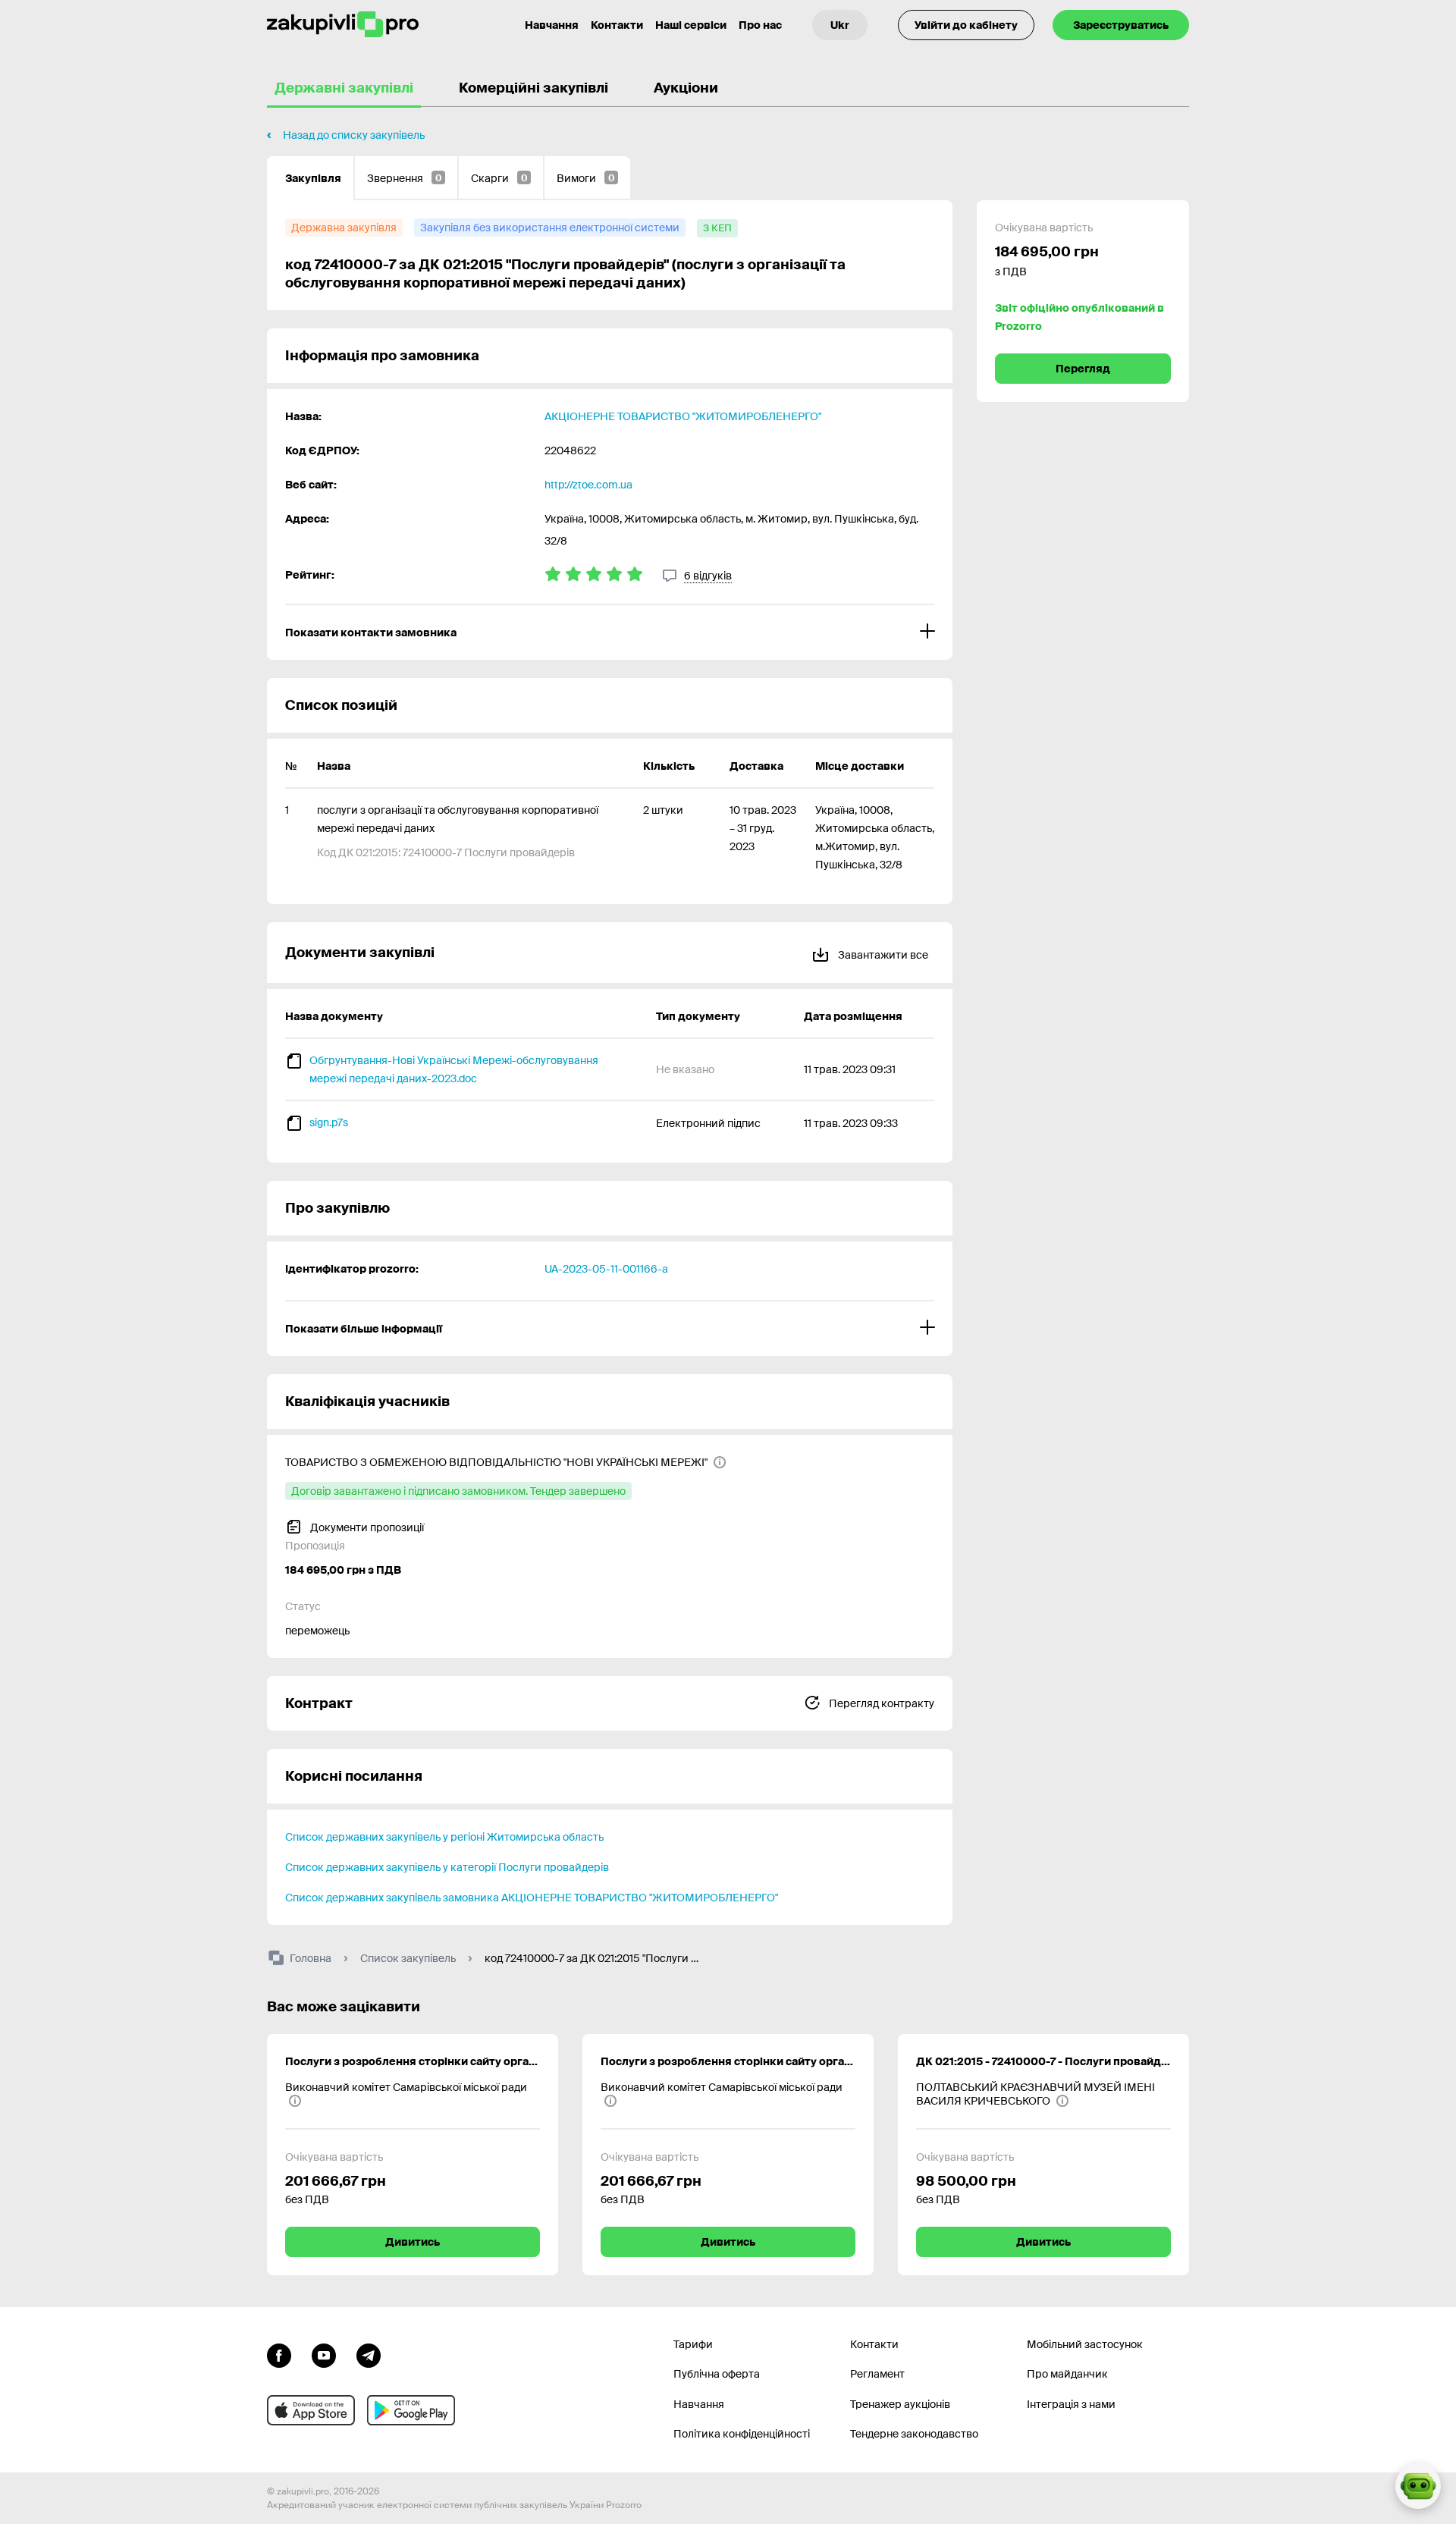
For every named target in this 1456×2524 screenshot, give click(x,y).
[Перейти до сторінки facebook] (279, 2354)
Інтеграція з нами (1071, 2404)
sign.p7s (329, 1122)
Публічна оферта (717, 2374)
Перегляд (1083, 369)
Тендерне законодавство (914, 2434)
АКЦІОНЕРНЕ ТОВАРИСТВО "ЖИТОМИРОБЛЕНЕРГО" (683, 416)
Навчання (552, 25)
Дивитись (413, 2242)
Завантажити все (882, 955)
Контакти (617, 25)
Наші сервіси (691, 25)
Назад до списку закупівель (354, 135)
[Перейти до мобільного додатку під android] (411, 2410)
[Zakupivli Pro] (343, 25)
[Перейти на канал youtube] (324, 2354)
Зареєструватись (1121, 25)
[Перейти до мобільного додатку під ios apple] (311, 2410)
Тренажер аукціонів (900, 2404)
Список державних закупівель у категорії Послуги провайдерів (447, 1867)
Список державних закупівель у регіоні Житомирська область (444, 1837)
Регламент (877, 2374)
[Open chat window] (1418, 2486)
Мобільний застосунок (1085, 2344)
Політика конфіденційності (742, 2434)
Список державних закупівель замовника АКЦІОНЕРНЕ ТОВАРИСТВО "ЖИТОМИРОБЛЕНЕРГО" (532, 1898)
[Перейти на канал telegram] (369, 2354)
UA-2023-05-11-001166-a (606, 1269)
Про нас (760, 25)
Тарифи (693, 2344)
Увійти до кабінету (966, 25)
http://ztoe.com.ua (588, 485)
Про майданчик (1067, 2374)
